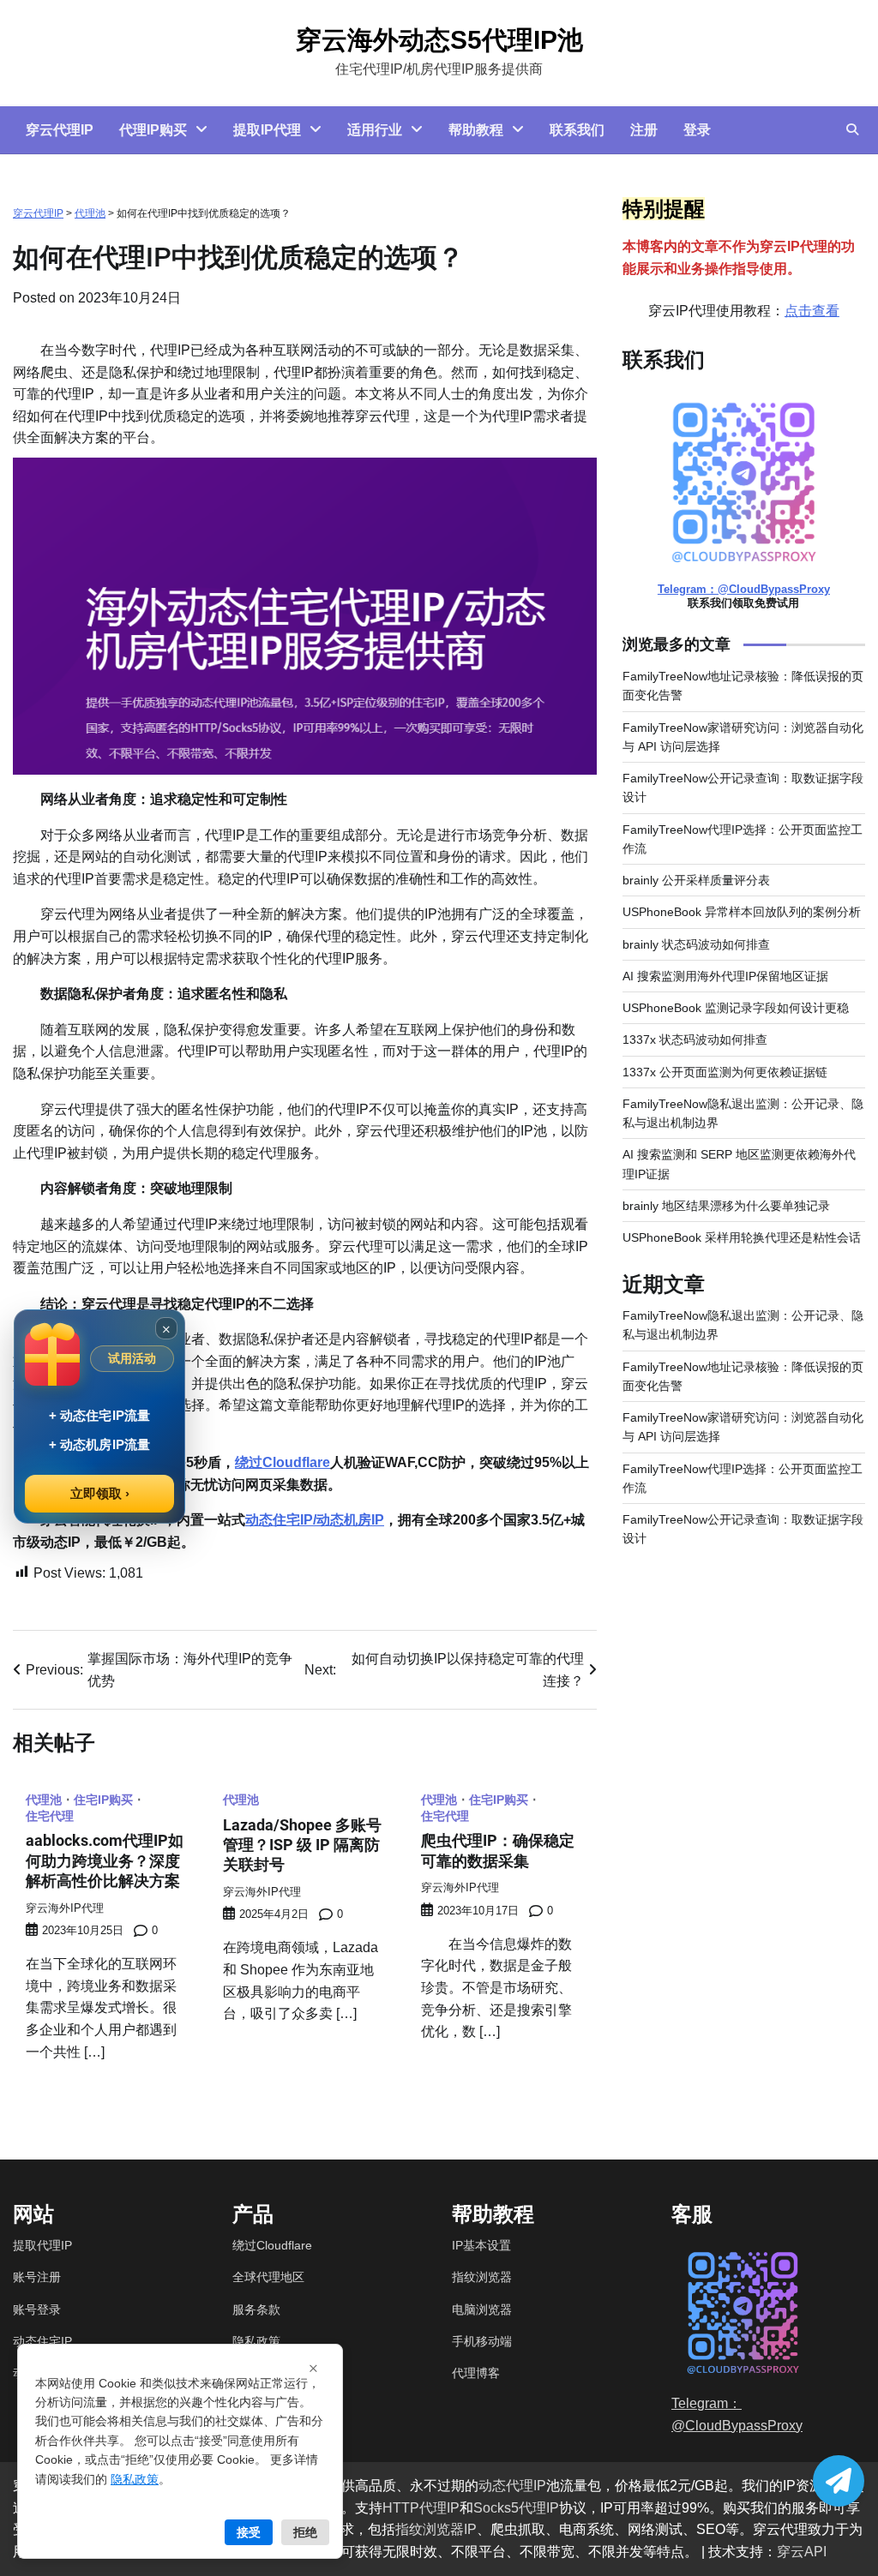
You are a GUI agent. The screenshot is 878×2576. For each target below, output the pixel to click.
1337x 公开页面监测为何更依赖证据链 (725, 1072)
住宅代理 (50, 1817)
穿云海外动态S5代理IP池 (439, 40)
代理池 (90, 213)
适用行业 (375, 130)
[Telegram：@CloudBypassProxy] (839, 2481)
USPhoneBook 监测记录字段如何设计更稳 (736, 1008)
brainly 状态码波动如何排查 (696, 944)
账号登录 (37, 2309)
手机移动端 (482, 2341)
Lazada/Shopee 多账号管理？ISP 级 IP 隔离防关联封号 (302, 1845)
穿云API (802, 2552)
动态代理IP (512, 2486)
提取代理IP (42, 2245)
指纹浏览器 (482, 2277)
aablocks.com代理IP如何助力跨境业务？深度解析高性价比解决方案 (105, 1860)
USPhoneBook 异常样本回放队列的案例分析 (742, 912)
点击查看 (812, 311)
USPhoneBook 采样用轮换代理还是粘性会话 (742, 1237)
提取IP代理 (267, 130)
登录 (697, 130)
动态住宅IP (42, 2341)
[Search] (852, 129)
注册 (644, 130)
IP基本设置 (481, 2245)
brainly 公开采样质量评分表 (696, 880)
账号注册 (37, 2277)
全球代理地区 (268, 2277)
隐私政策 (256, 2341)
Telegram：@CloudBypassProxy (744, 589)
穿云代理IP (60, 130)
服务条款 (256, 2309)
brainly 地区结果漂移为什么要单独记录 (726, 1206)
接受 (249, 2532)
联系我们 (577, 130)
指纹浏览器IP (436, 2529)
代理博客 (476, 2373)
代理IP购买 (153, 130)
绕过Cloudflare (283, 1462)
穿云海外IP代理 (65, 1908)
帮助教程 (476, 130)
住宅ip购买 (103, 1800)
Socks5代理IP (516, 2508)
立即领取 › (100, 1493)
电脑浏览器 (482, 2309)
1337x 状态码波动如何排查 (695, 1039)
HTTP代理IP (421, 2508)
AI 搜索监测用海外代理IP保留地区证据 (725, 976)
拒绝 (305, 2532)
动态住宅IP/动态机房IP (315, 1520)
